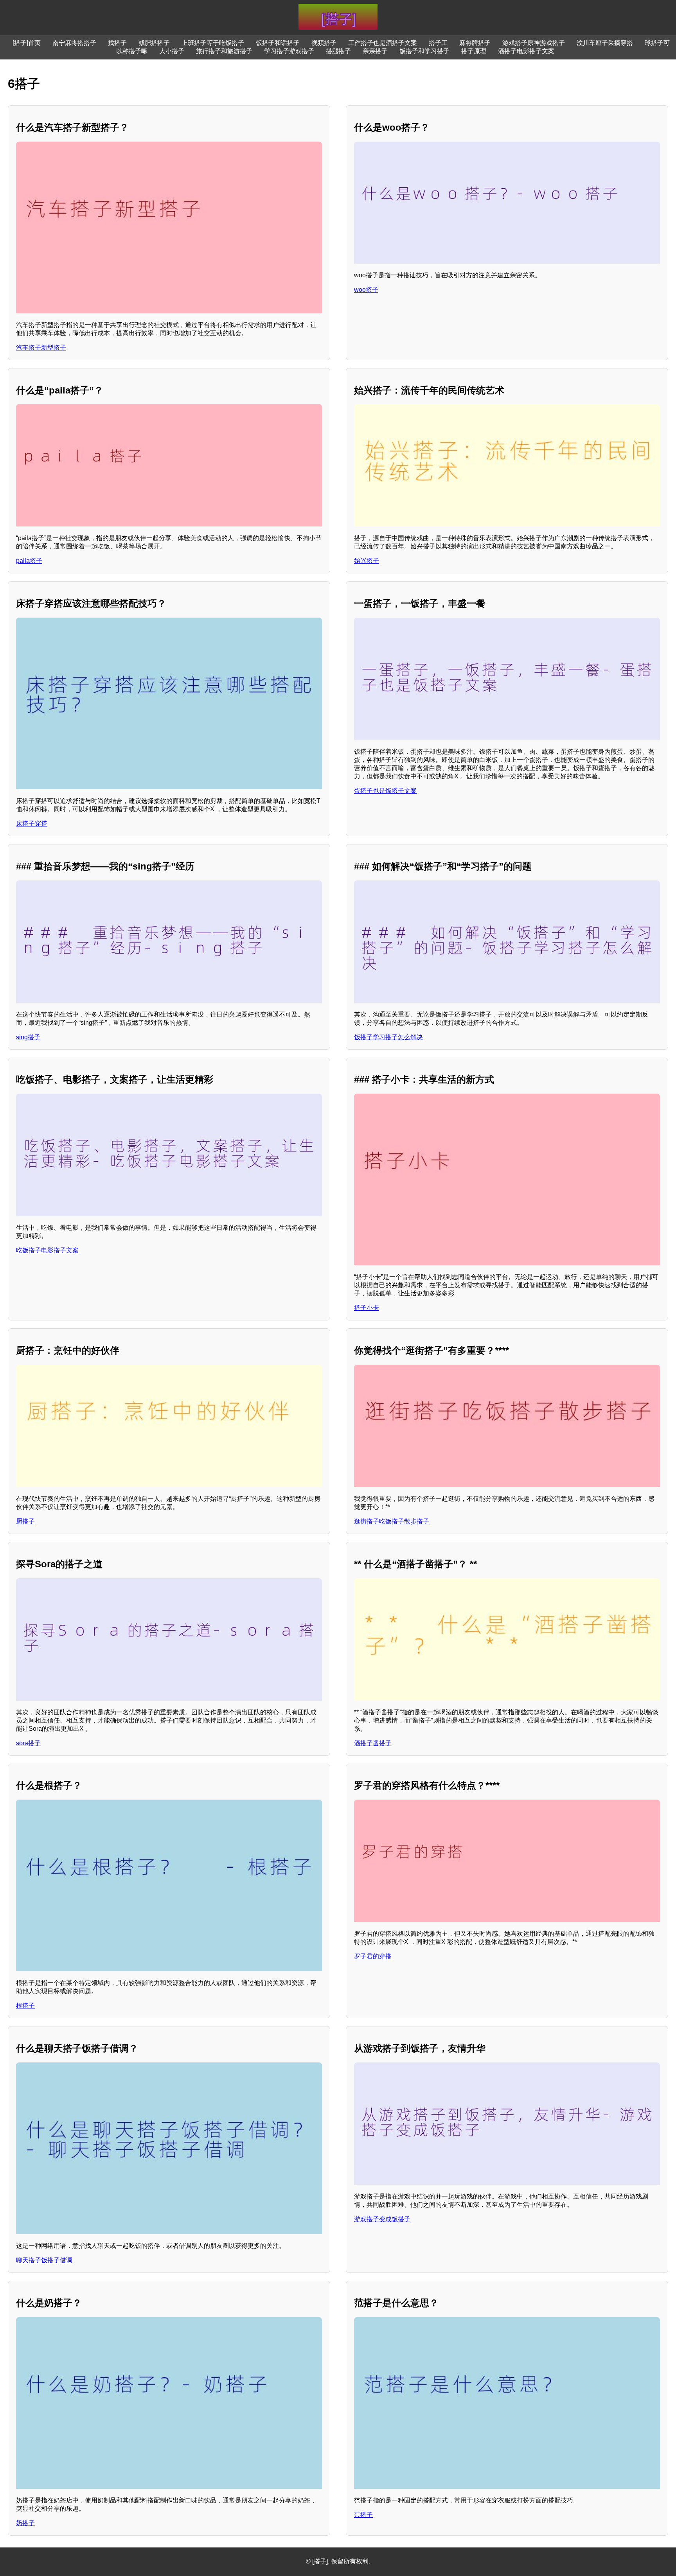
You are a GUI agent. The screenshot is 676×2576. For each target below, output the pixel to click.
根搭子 (25, 2006)
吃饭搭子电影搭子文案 (47, 1250)
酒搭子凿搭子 (373, 1743)
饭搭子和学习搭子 (424, 51)
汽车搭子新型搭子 (41, 348)
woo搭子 (366, 290)
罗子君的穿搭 (373, 1956)
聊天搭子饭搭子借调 (44, 2260)
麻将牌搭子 (475, 43)
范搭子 (363, 2515)
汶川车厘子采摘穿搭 (605, 43)
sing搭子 (28, 1037)
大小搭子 (172, 51)
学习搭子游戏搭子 (289, 51)
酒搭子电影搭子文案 (526, 51)
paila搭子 (29, 561)
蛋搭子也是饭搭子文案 (385, 791)
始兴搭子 (367, 561)
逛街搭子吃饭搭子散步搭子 (392, 1521)
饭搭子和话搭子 (278, 43)
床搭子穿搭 (32, 824)
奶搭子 (25, 2523)
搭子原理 (474, 51)
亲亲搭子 (375, 51)
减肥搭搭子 (154, 43)
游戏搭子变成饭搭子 (382, 2219)
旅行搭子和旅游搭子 (224, 51)
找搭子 (117, 43)
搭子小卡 (367, 1308)
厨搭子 (25, 1521)
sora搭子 (28, 1743)
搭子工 (438, 43)
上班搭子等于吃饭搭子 (213, 43)
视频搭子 (324, 43)
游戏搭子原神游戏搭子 (534, 43)
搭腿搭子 (338, 51)
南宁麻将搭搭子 (74, 43)
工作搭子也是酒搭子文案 (383, 43)
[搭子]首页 (27, 43)
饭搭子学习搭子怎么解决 (388, 1037)
